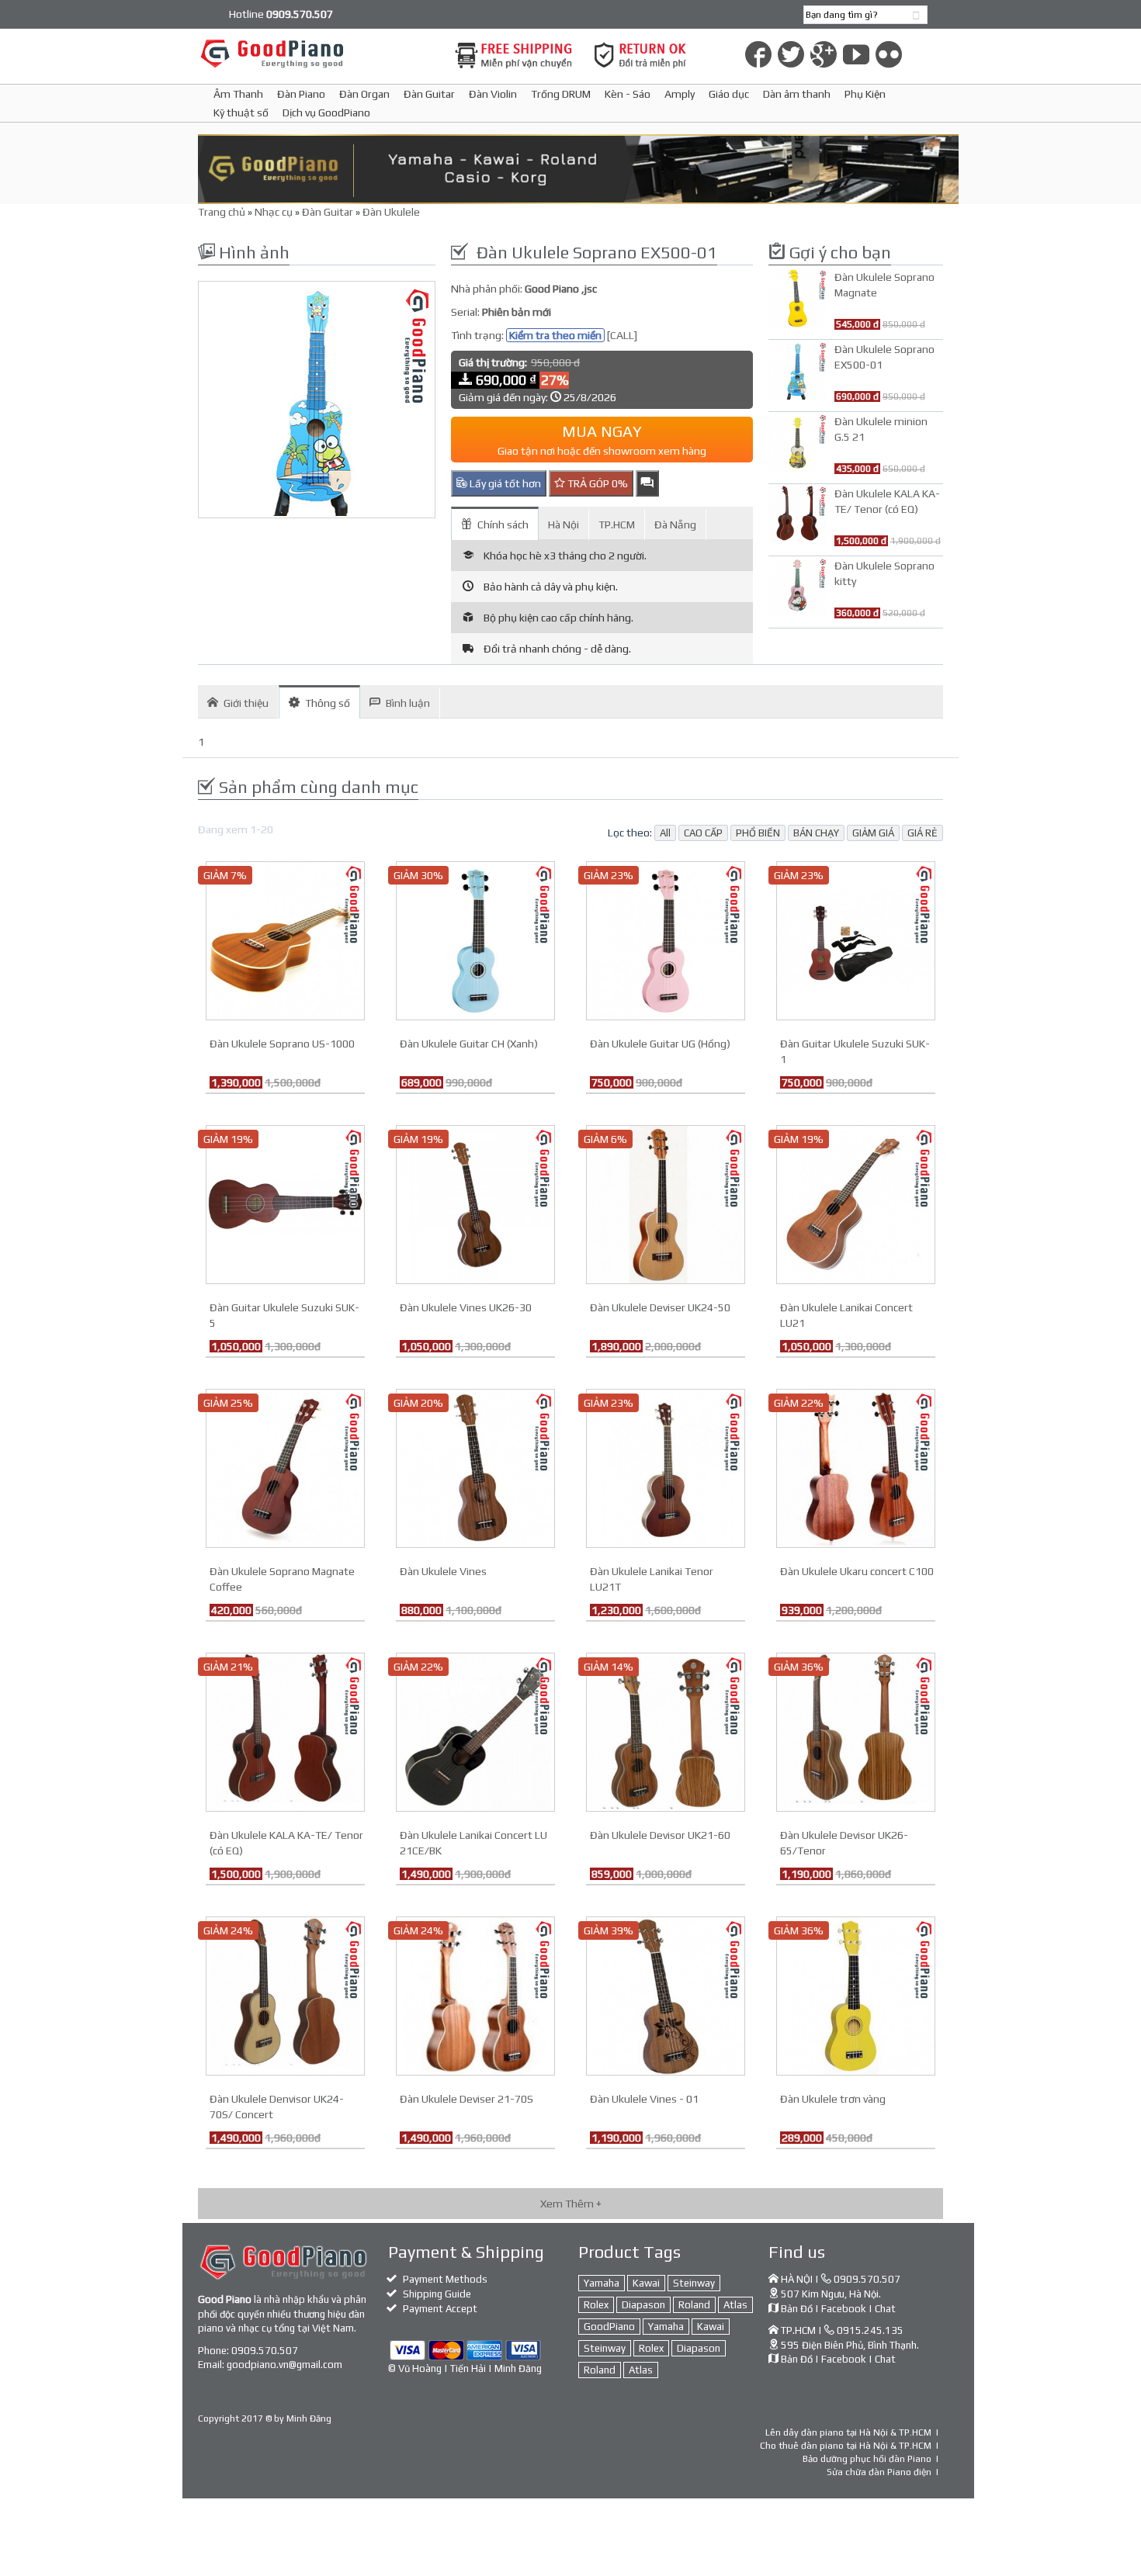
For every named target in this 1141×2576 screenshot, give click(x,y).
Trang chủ (222, 212)
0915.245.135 (870, 2330)
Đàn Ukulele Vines (443, 1571)
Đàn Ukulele (391, 212)
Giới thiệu (246, 703)
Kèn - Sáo (628, 94)
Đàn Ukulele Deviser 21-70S (466, 2099)
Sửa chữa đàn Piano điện (879, 2472)
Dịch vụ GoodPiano (326, 113)
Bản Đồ (797, 2309)
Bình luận (408, 703)
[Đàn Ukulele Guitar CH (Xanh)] (475, 940)
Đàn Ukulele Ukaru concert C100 (857, 1571)
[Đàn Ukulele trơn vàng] (856, 1995)
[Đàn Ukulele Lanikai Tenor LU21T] (666, 1467)
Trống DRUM (561, 94)
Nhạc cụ (274, 212)
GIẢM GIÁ (873, 833)
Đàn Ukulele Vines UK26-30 (466, 1307)
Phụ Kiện (865, 94)
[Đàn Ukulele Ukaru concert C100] (856, 1467)
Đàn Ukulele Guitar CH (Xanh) (469, 1044)
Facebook (844, 2309)
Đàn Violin (493, 94)
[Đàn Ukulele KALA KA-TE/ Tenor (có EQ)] (285, 1731)
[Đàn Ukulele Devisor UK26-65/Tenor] (856, 1731)
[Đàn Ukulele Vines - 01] (666, 1995)
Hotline (281, 14)
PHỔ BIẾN (758, 833)
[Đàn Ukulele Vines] (475, 1467)
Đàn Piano (301, 94)
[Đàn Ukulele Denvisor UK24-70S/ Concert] (285, 1995)
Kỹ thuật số (241, 113)
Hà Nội (564, 525)
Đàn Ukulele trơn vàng (833, 2099)
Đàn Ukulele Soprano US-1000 (282, 1044)
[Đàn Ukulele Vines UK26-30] (475, 1203)
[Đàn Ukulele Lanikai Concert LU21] (856, 1203)
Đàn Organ (364, 94)
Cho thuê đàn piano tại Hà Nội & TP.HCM (846, 2446)
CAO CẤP (703, 833)
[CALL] (622, 335)
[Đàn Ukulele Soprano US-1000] (285, 940)
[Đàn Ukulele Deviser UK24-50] (666, 1203)
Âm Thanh (238, 94)
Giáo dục (729, 94)
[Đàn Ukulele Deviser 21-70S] (475, 1995)
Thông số (328, 703)
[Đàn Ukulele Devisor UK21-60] (666, 1731)
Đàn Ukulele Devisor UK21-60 (660, 1835)
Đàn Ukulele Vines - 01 (644, 2099)
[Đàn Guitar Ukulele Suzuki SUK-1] (856, 940)
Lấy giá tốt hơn (504, 483)
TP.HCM (617, 525)
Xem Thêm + (571, 2204)
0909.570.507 (265, 2351)
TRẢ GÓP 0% (597, 483)
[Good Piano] (317, 53)
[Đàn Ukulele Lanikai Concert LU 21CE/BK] (475, 1731)
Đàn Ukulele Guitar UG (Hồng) (660, 1044)
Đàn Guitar (429, 94)
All (665, 833)
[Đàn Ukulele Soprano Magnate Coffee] (285, 1467)
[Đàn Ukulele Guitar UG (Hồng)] (666, 940)
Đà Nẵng (675, 525)
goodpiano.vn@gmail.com (284, 2365)
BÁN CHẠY (816, 833)
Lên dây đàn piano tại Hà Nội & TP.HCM (848, 2432)
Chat (885, 2309)
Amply (680, 94)
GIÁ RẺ (923, 833)
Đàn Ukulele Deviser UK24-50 (660, 1307)
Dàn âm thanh (797, 94)
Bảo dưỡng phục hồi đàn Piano (867, 2459)
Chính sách (503, 525)
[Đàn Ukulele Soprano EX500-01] (317, 400)
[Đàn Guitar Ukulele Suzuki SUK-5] (285, 1203)
